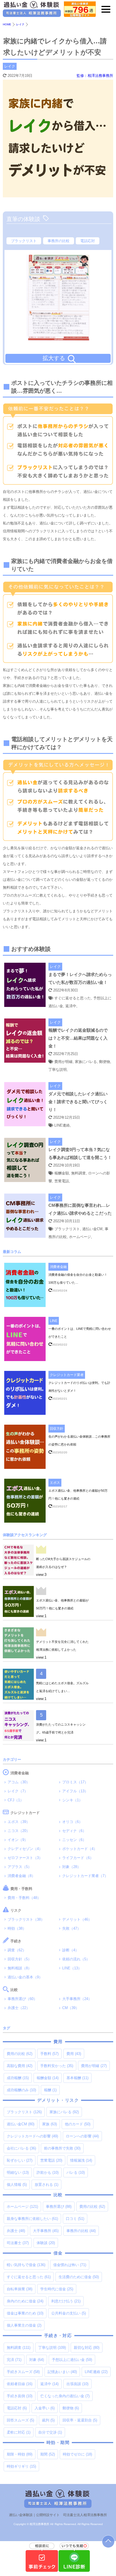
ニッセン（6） (74, 1840)
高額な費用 (20, 2066)
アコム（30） (19, 1782)
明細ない (18, 2172)
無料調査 (19, 2348)
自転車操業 (20, 2289)
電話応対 (88, 241)
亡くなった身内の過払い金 (65, 2396)
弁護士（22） (19, 2008)
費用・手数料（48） (24, 1898)
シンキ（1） (72, 1800)
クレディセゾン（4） (25, 1849)
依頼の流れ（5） (76, 1959)
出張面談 (77, 2384)
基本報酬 (77, 2078)
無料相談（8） (20, 1968)
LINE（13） (72, 1968)
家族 (50, 2124)
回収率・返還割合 (80, 2420)
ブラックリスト (24, 241)
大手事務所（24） (77, 1999)
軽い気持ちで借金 (26, 2265)
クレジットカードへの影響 (32, 2136)
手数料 (49, 2054)
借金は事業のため (25, 2313)
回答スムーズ (20, 2420)
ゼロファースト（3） (25, 1858)
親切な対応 (87, 2348)
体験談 (46, 2243)
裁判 (48, 2420)
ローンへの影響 (82, 2136)
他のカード (78, 2124)
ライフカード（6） (78, 1858)
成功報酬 (18, 2078)
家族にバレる (64, 2112)
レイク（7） (18, 1791)
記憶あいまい (62, 2372)
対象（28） (72, 1867)
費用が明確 (94, 2066)
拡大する (54, 358)
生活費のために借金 (79, 2277)
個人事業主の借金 (24, 2325)
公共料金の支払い (69, 2313)
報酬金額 (48, 2078)
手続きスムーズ (23, 2372)
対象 (37, 2360)
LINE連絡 (96, 2372)
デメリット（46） (77, 1919)
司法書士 (18, 2243)
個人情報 (17, 2185)
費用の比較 (20, 2054)
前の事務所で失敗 (62, 2148)
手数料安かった (57, 2066)
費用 (74, 2054)
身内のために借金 (25, 2301)
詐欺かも (48, 2172)
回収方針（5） (20, 1959)
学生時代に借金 (57, 2289)
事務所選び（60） (22, 1999)
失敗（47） (72, 1928)
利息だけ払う (66, 2301)
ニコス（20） (19, 1831)
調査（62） (17, 1950)
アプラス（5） (20, 1867)
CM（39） (71, 2008)
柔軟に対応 (19, 2432)
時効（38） (17, 1928)
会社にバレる (21, 2148)
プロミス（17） (75, 1782)
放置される (46, 2185)
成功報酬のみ (21, 2090)
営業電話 (51, 2160)
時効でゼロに (77, 2454)
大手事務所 (46, 2231)
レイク (10, 66)
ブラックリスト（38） (26, 1919)
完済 (14, 2360)
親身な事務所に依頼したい (32, 2219)
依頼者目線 (20, 2384)
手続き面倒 (20, 2396)
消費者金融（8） (21, 1876)
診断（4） (71, 1950)
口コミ (75, 2219)
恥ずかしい (20, 2160)
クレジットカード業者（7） (85, 1876)
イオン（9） (18, 1840)
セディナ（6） (74, 1831)
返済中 (49, 2384)
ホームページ (22, 2207)
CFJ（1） (16, 1800)
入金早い (45, 2408)
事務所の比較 (59, 241)
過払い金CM (21, 2124)
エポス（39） (19, 1822)
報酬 (50, 2090)
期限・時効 (20, 2454)
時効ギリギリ (21, 2466)
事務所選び (59, 2207)
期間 (48, 2454)
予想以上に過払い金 (72, 2360)
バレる (76, 2172)
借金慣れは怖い (70, 2265)
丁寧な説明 (52, 2348)
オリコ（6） (72, 1822)
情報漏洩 (81, 2160)
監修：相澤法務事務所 (95, 76)
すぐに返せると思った (29, 2277)
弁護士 (16, 2231)
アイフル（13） (75, 1791)
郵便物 (71, 2408)
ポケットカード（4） (80, 1849)
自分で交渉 (50, 2432)
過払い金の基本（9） (25, 1977)
